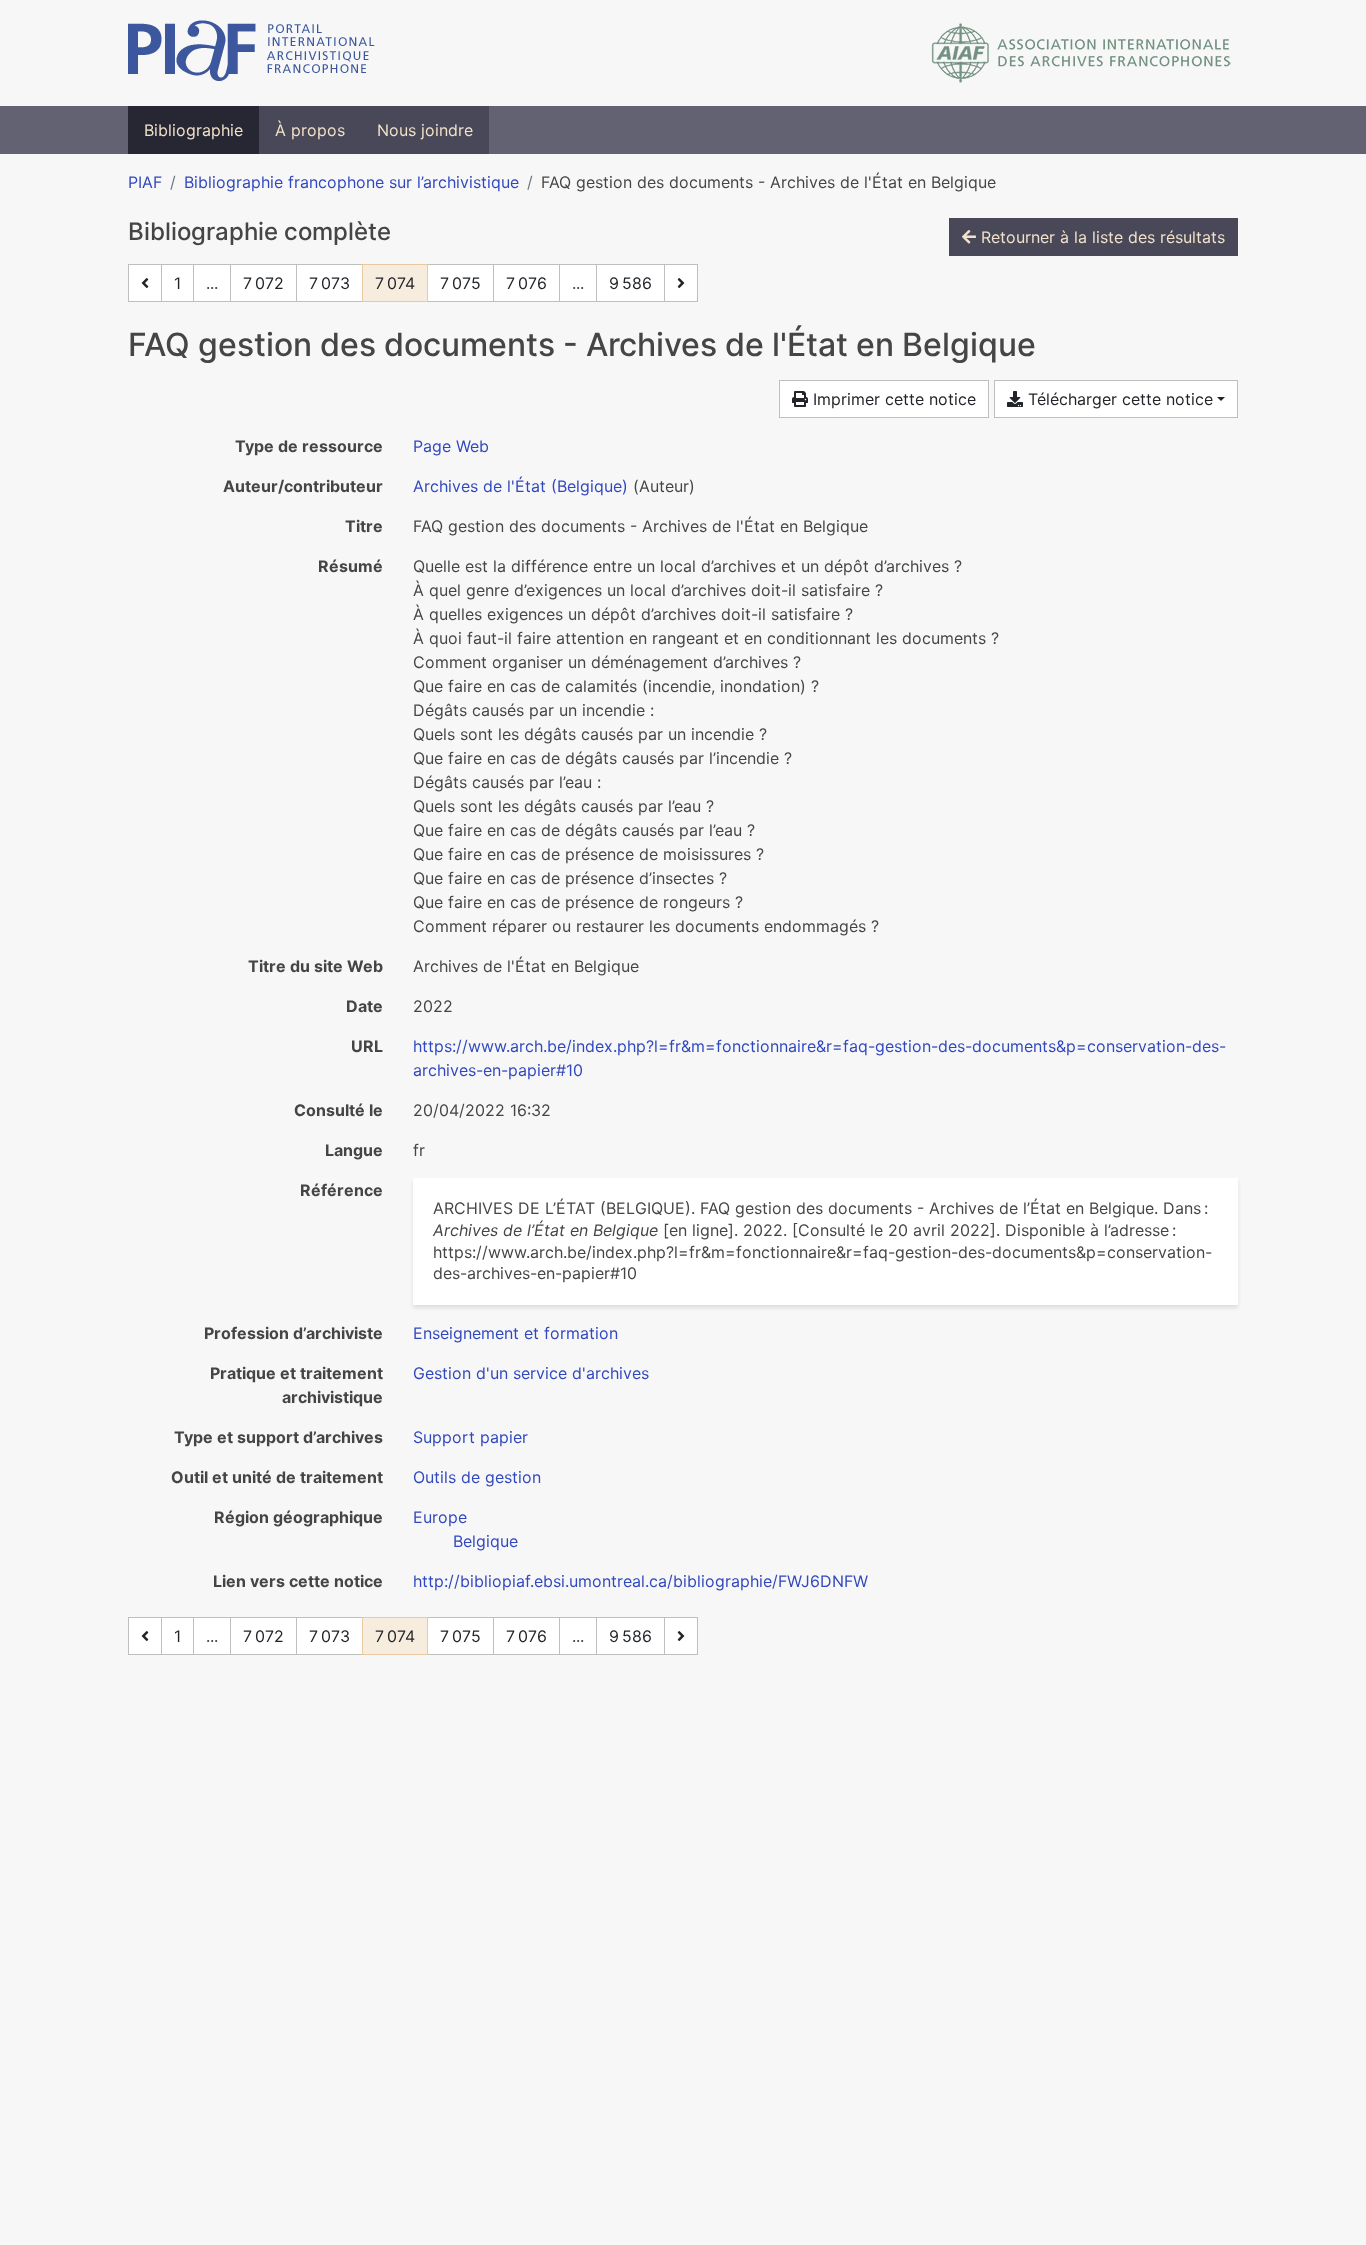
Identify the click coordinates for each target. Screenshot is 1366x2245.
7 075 (460, 283)
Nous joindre (425, 130)
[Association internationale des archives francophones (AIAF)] (1081, 53)
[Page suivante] (681, 283)
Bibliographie (193, 130)
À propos (310, 130)
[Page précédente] (145, 283)
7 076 (526, 283)
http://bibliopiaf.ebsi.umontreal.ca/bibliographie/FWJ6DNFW (640, 1581)
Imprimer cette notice (892, 399)
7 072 (263, 283)
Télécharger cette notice (1118, 399)
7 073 (329, 283)
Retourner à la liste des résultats (1100, 237)
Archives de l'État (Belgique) (520, 486)
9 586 (630, 283)
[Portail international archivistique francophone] (251, 53)
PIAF (145, 182)
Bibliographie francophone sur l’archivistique (351, 182)
